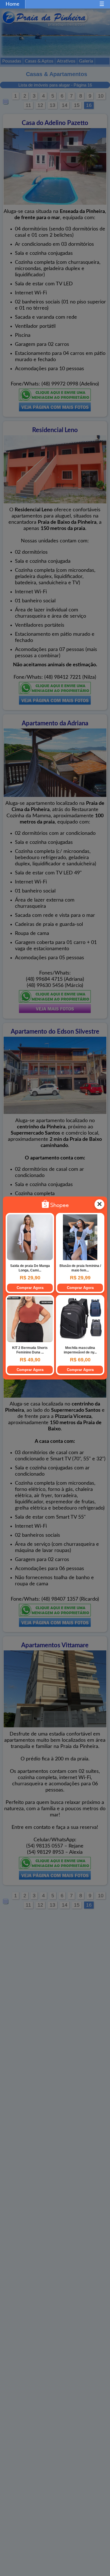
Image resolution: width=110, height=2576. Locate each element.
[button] (102, 4)
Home (13, 4)
